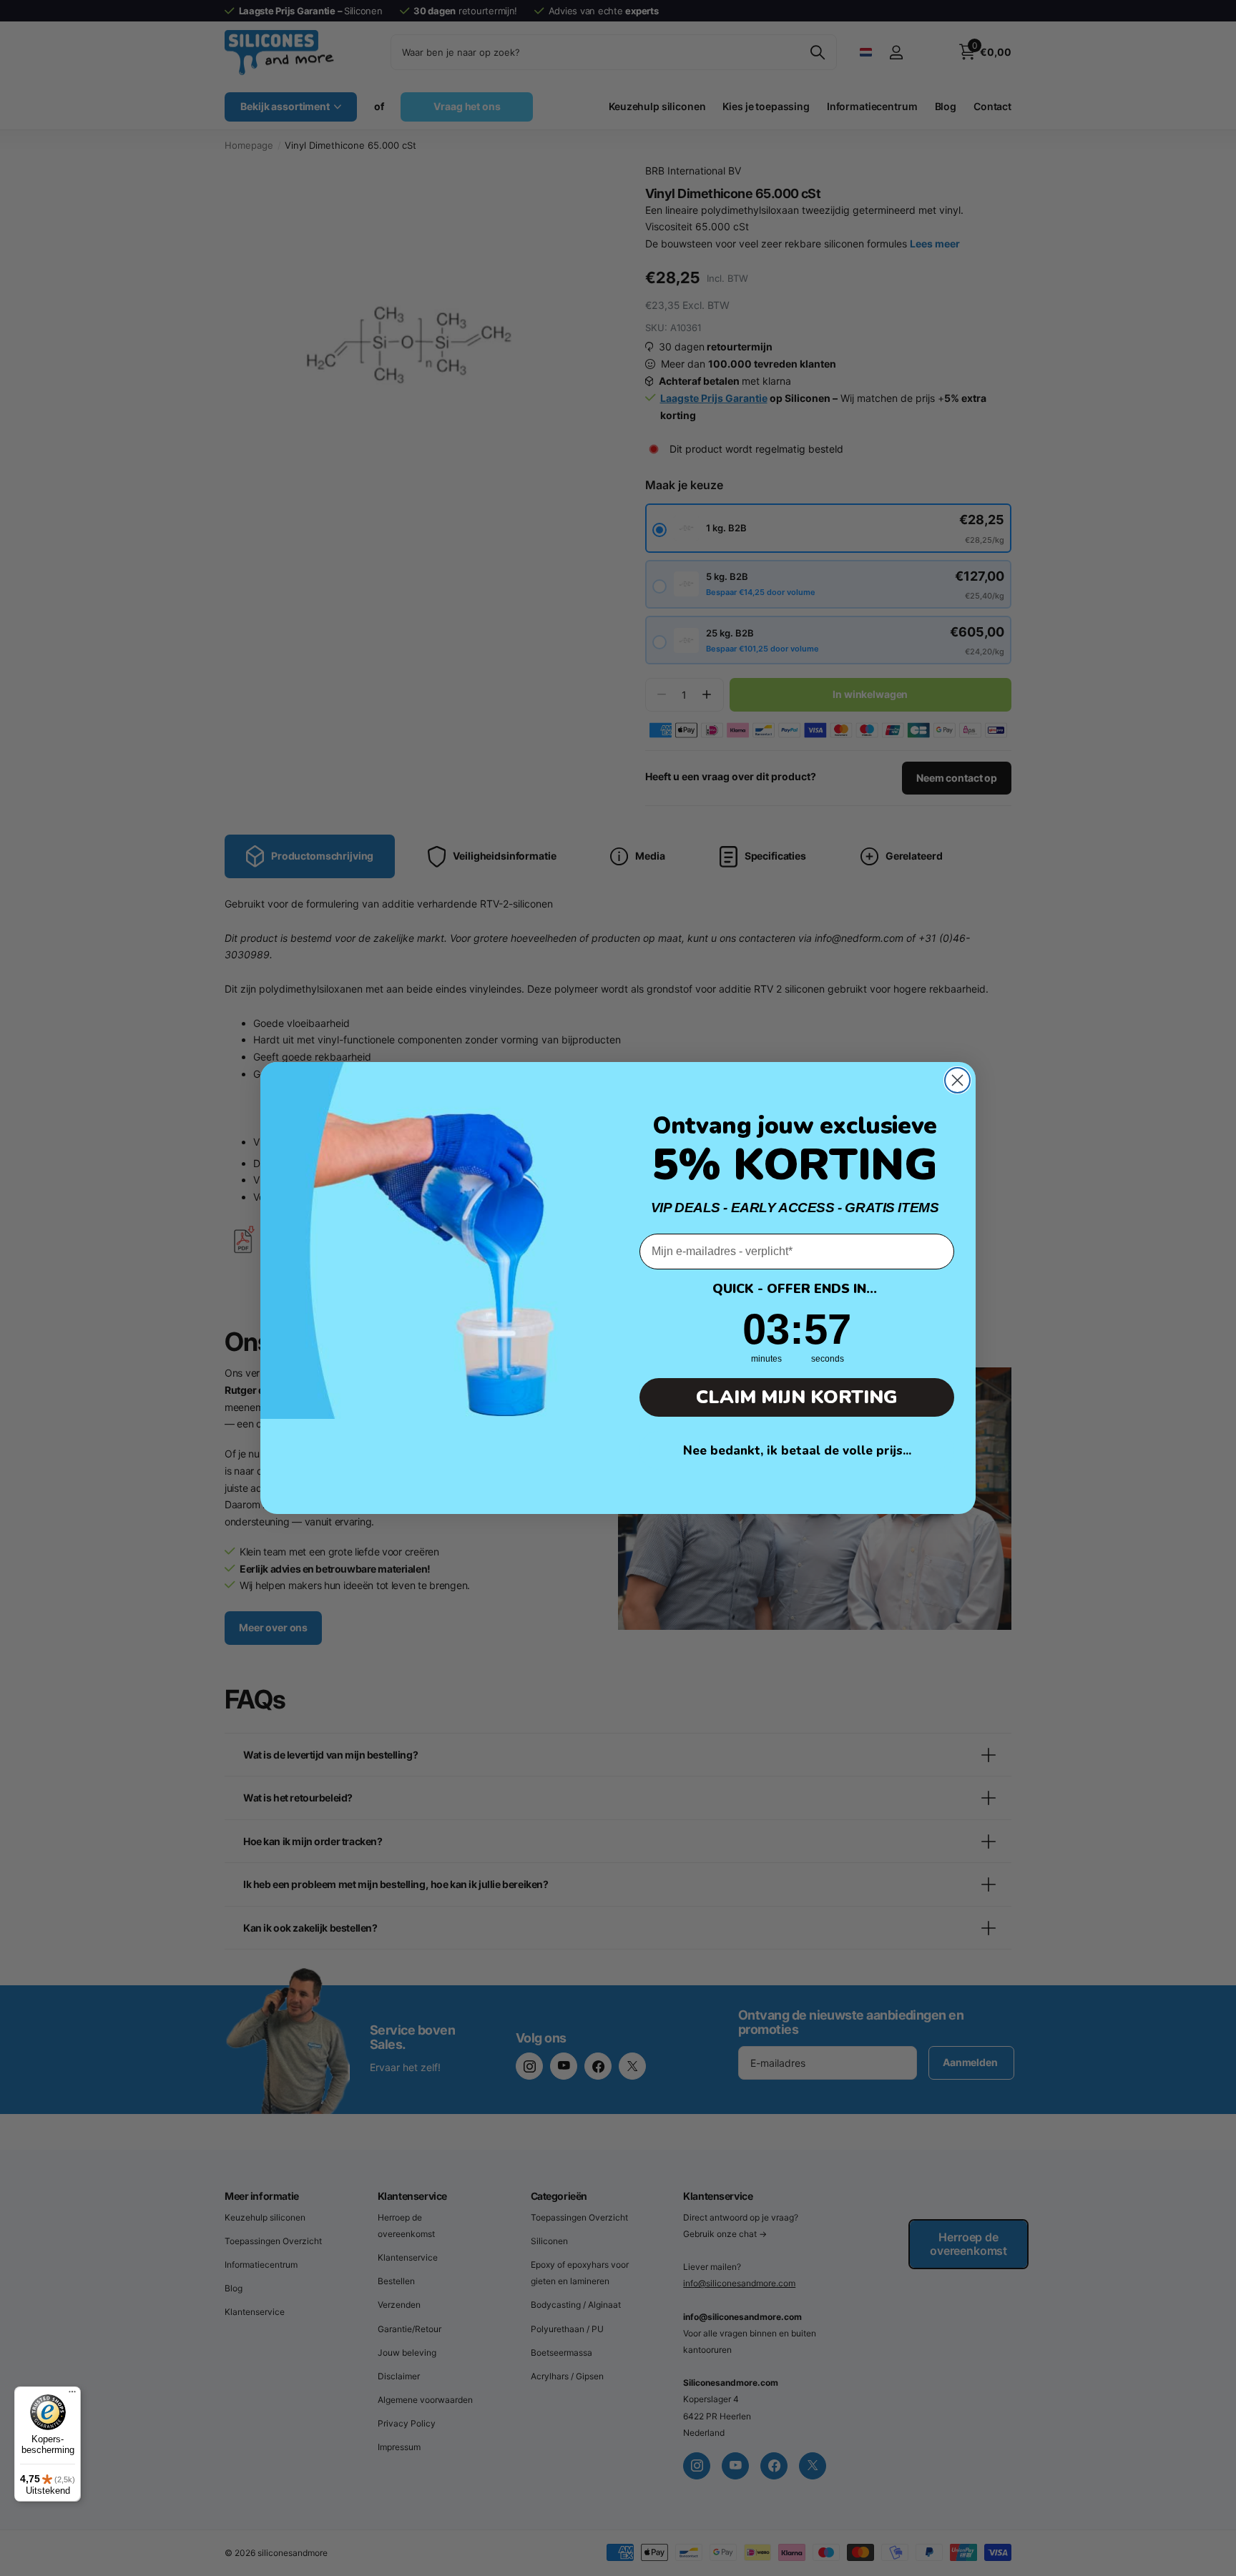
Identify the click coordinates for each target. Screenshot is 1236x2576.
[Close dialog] (957, 1080)
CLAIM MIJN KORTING (797, 1397)
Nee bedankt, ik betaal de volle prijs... (797, 1451)
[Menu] (72, 2395)
